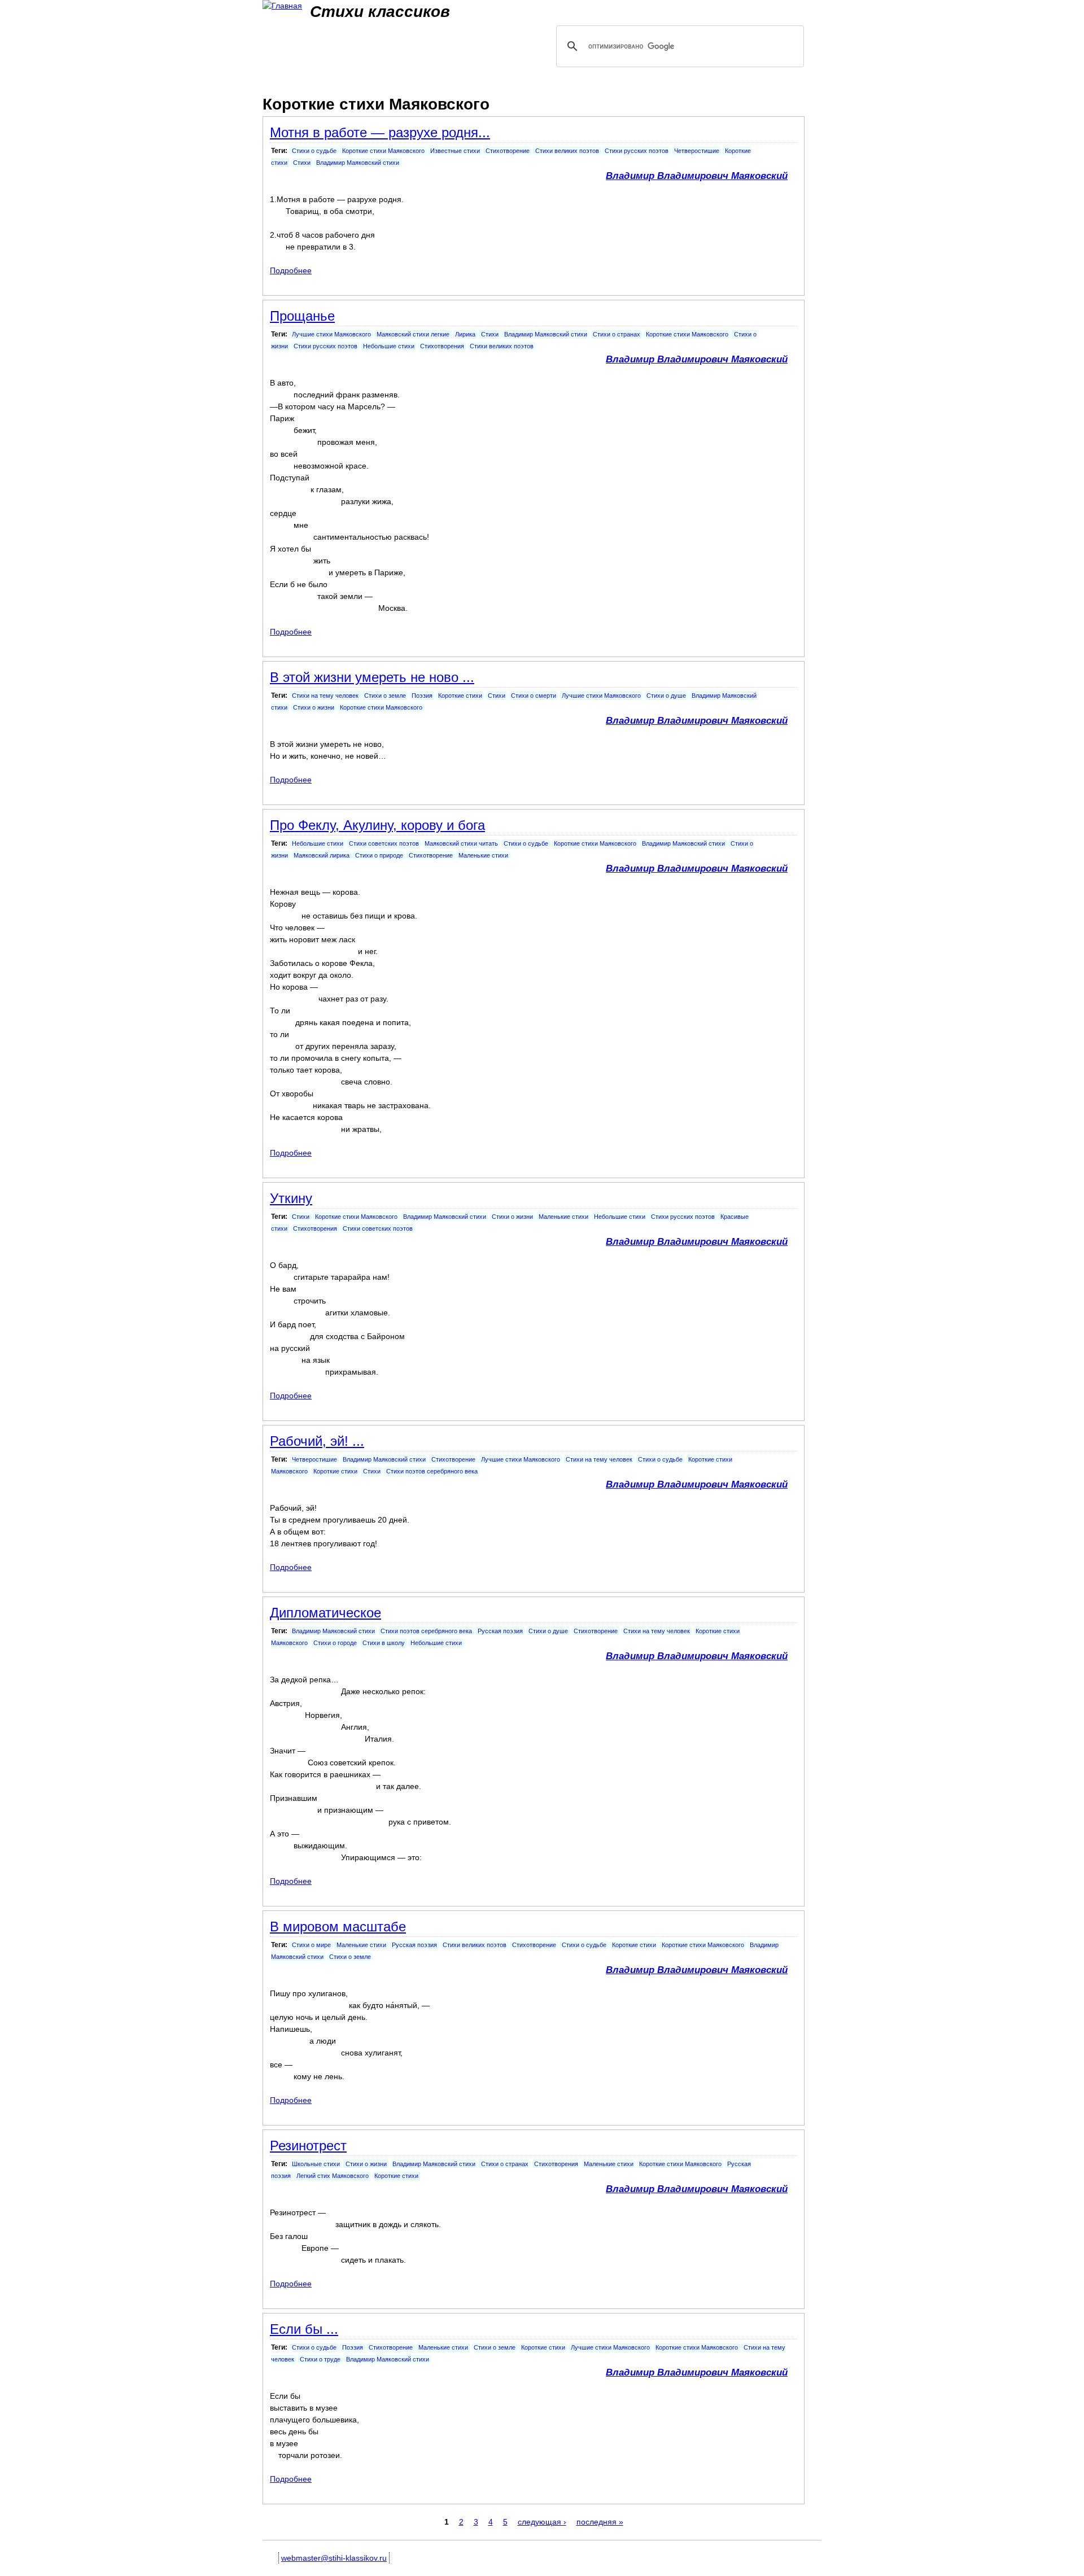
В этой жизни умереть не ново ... (372, 677)
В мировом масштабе (338, 1926)
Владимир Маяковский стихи (358, 163)
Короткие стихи (460, 696)
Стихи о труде (320, 2359)
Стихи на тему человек (325, 696)
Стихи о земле (385, 696)
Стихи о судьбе (314, 151)
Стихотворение (508, 151)
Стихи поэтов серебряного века (432, 1471)
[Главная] (282, 6)
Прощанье (302, 316)
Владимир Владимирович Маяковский (697, 176)
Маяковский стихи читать (461, 843)
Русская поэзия (500, 1631)
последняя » (600, 2522)
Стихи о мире (311, 1945)
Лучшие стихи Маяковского (331, 334)
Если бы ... (304, 2329)
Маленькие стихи (483, 855)
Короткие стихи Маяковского (383, 151)
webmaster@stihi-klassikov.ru (334, 2558)
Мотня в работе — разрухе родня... (380, 132)
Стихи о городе (335, 1643)
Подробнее (291, 270)
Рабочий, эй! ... (317, 1441)
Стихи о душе (666, 696)
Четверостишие (697, 151)
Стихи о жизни (314, 707)
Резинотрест (308, 2146)
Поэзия (422, 696)
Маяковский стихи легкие (413, 334)
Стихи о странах (617, 334)
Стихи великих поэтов (567, 151)
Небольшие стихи (389, 346)
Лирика (465, 334)
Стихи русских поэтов (637, 151)
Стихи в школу (384, 1643)
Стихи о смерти (534, 696)
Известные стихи (455, 151)
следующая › (542, 2522)
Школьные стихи (316, 2164)
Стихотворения (442, 346)
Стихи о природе (379, 855)
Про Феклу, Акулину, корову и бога (377, 825)
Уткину (291, 1198)
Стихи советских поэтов (384, 843)
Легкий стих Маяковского (333, 2176)
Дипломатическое (325, 1613)
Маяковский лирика (322, 855)
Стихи (302, 163)
